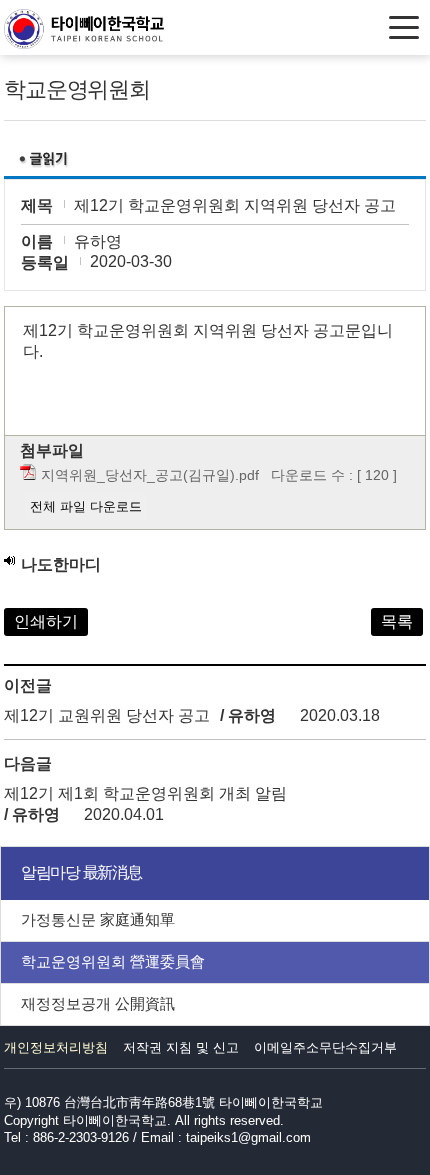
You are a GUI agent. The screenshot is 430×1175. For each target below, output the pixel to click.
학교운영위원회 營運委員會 (113, 961)
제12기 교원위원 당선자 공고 (107, 715)
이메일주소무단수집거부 (325, 1047)
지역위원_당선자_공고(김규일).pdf (150, 475)
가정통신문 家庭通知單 (98, 919)
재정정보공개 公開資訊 (98, 1003)
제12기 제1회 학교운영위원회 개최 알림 (145, 793)
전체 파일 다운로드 (86, 506)
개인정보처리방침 (56, 1047)
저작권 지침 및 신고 (181, 1047)
